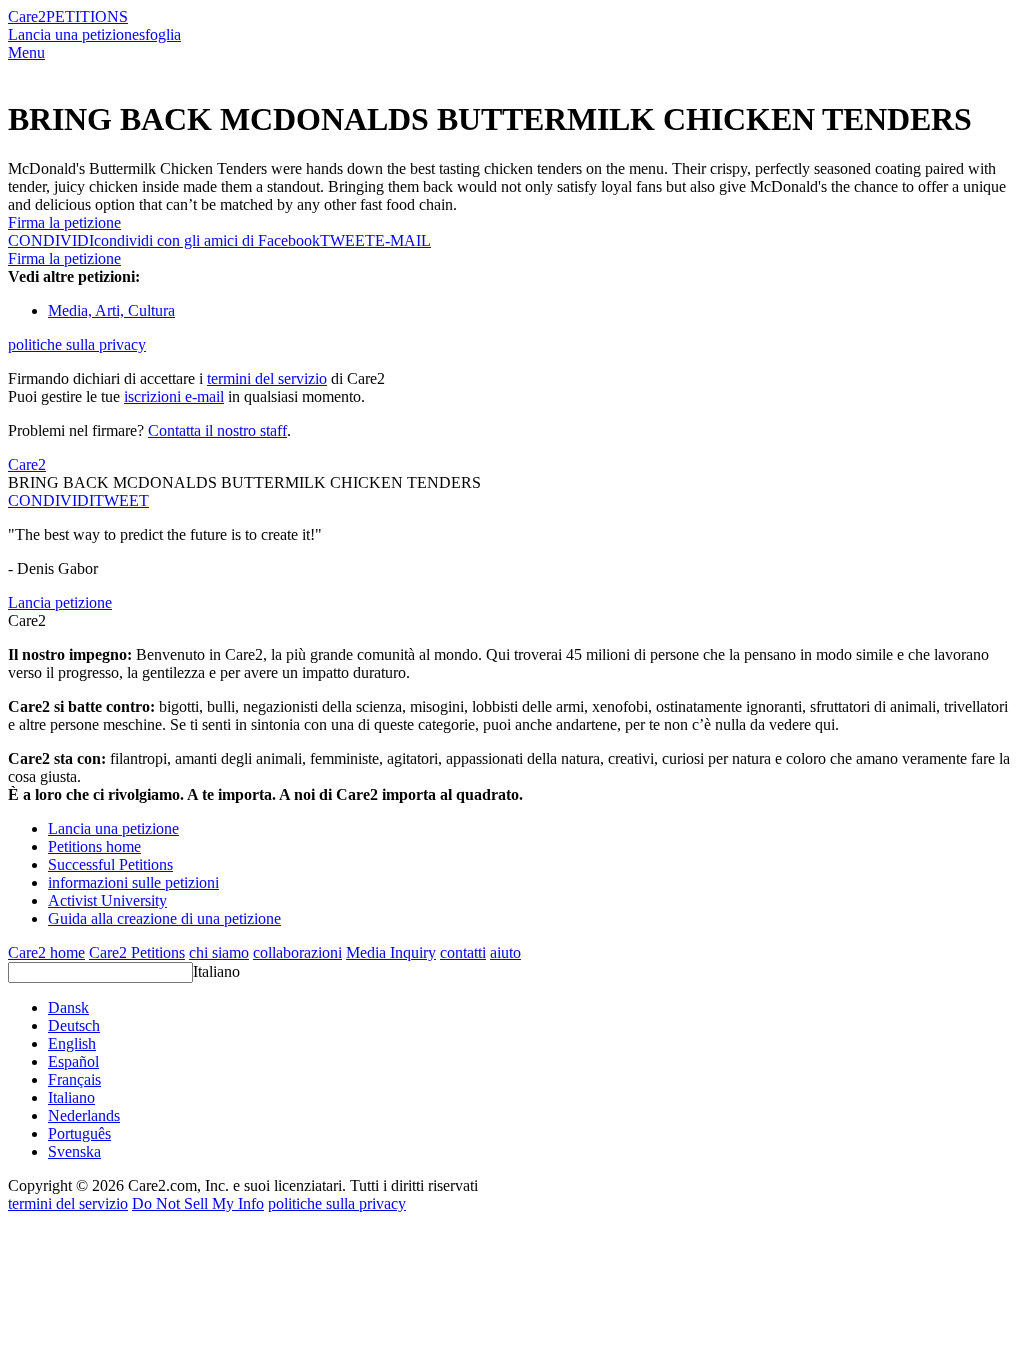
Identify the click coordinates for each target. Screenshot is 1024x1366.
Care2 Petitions (137, 952)
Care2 (27, 16)
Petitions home (94, 846)
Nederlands (84, 1115)
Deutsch (74, 1025)
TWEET (347, 240)
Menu (26, 52)
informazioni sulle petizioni (133, 882)
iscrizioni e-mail (174, 396)
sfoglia (160, 34)
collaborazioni (297, 952)
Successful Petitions (110, 864)
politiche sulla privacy (77, 344)
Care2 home (46, 952)
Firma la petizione (64, 222)
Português (79, 1133)
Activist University (107, 900)
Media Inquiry (391, 952)
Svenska (74, 1151)
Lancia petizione (60, 602)
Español (73, 1061)
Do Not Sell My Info (198, 1203)
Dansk (68, 1007)
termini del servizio (267, 378)
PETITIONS (87, 16)
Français (74, 1079)
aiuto (505, 952)
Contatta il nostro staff (217, 430)
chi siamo (219, 952)
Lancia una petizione (73, 34)
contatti (463, 952)
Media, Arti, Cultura (111, 310)
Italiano (216, 971)
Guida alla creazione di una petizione (164, 918)
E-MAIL (403, 240)
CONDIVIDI (51, 500)
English (72, 1043)
